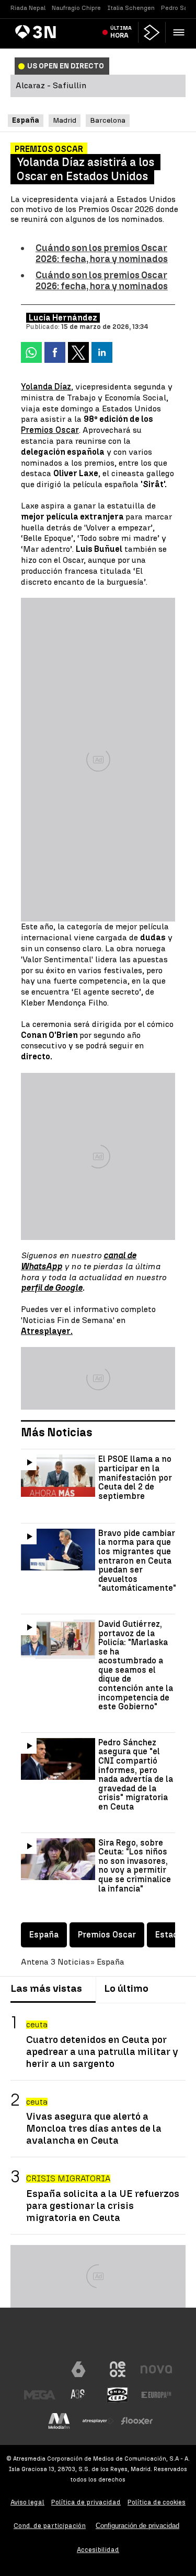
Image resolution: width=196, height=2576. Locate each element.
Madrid (65, 120)
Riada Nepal (28, 8)
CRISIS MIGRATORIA (68, 2178)
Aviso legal (27, 2502)
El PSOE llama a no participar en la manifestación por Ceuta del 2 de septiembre (135, 1478)
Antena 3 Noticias (55, 1962)
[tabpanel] (98, 2119)
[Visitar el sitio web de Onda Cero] (118, 2395)
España (44, 1935)
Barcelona (108, 120)
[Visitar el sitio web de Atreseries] (78, 2395)
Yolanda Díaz (46, 387)
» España (107, 1962)
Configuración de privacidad (137, 2526)
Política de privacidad (86, 2502)
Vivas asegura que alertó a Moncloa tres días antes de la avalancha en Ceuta (94, 2128)
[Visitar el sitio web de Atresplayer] (98, 2421)
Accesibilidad (98, 2550)
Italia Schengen (131, 8)
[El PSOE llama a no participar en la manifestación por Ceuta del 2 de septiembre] (58, 1475)
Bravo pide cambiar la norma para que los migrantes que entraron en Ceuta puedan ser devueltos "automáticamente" (137, 1561)
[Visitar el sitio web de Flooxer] (137, 2421)
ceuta (37, 2024)
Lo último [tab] (126, 1988)
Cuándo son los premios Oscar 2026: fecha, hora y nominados (102, 253)
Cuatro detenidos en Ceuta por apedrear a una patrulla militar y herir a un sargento (102, 2052)
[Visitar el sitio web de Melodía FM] (59, 2421)
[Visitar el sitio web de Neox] (118, 2369)
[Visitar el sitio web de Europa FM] (156, 2395)
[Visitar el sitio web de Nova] (156, 2369)
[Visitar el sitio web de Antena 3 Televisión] (40, 2369)
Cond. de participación (50, 2526)
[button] (178, 32)
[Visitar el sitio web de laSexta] (78, 2369)
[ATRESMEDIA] (98, 2338)
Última (121, 32)
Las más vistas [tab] (46, 1988)
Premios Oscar (50, 430)
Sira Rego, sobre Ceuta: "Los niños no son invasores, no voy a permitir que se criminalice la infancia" (135, 1866)
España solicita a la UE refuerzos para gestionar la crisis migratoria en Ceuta (103, 2206)
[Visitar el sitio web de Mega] (40, 2395)
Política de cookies (157, 2502)
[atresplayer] (152, 32)
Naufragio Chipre (76, 8)
